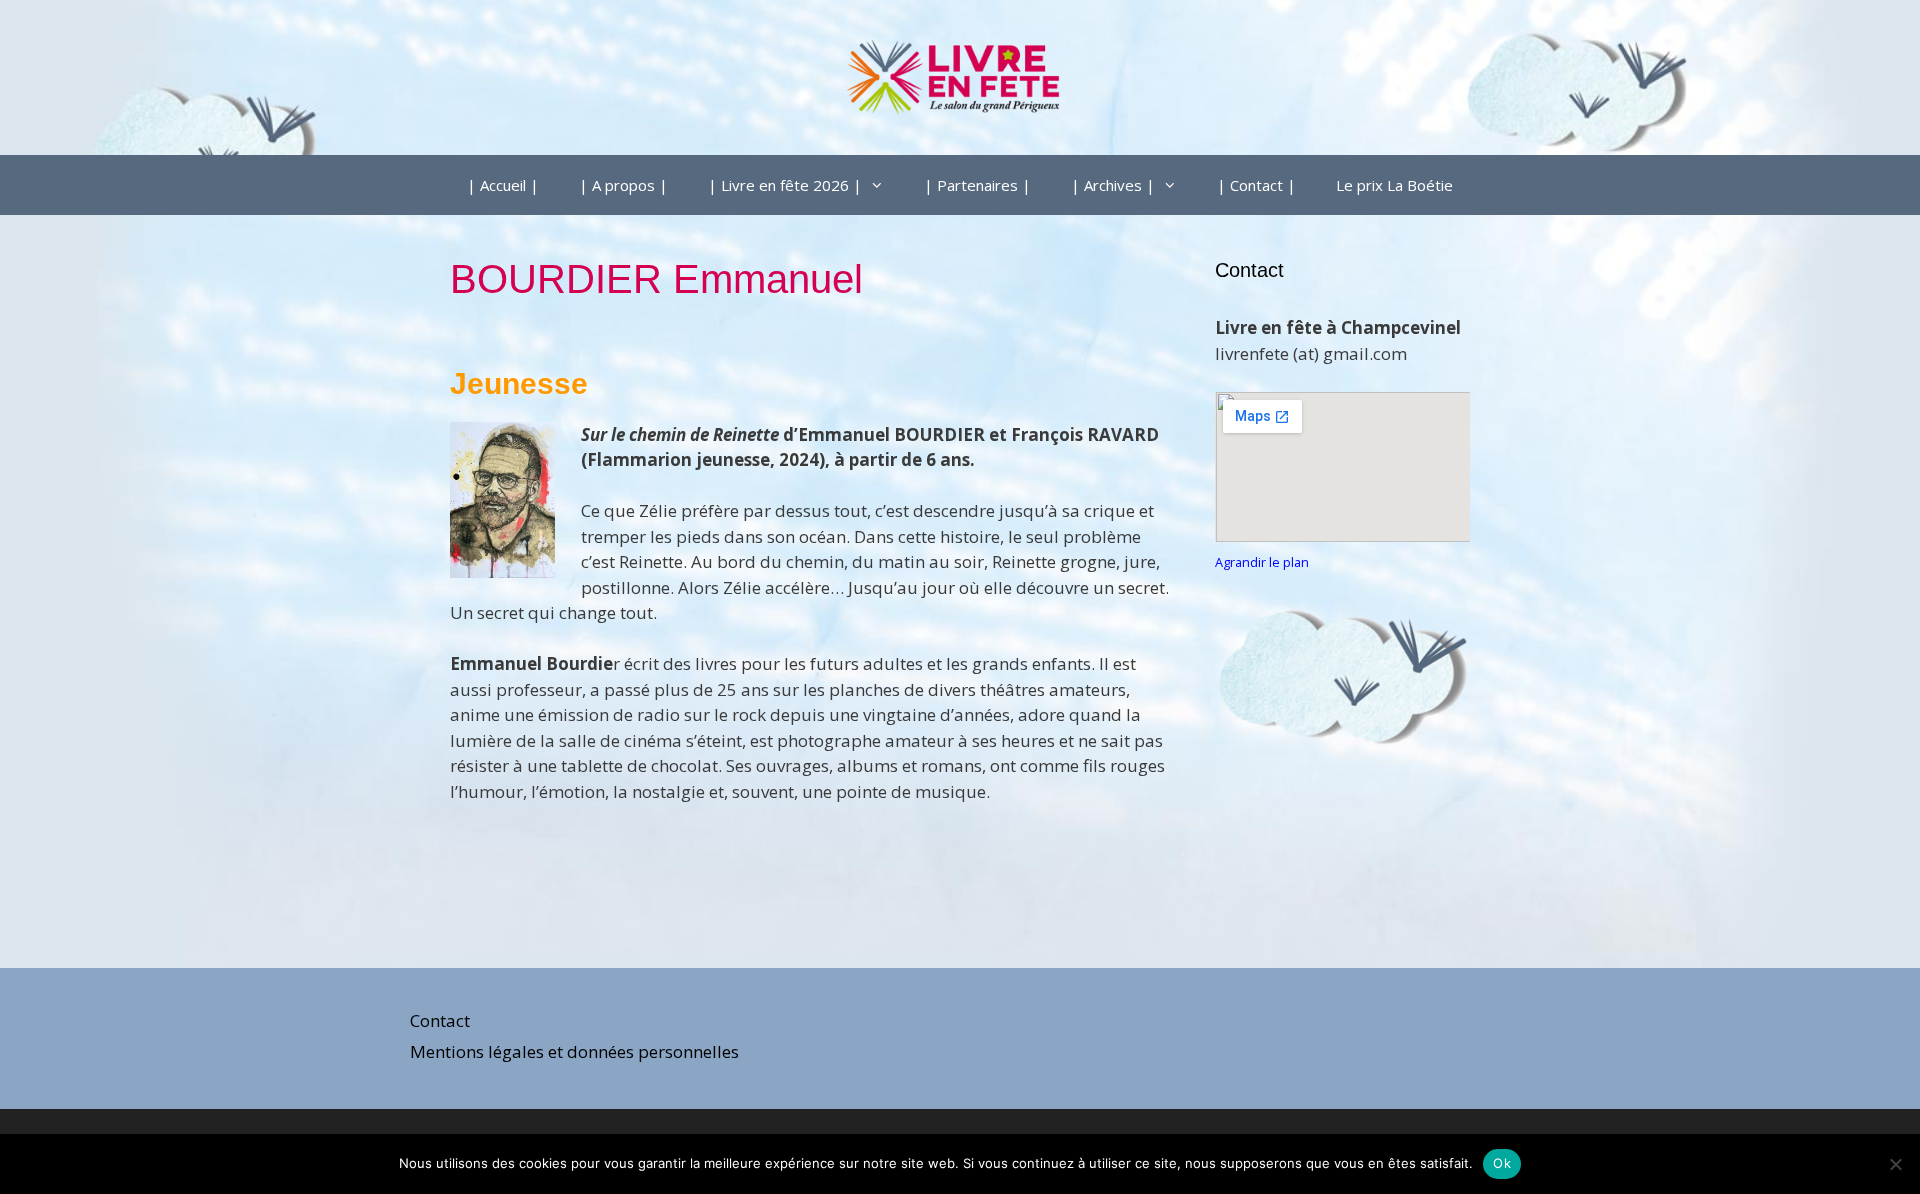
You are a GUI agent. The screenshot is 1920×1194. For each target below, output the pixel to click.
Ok (1502, 1163)
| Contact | (1256, 185)
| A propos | (623, 185)
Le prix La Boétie (1394, 185)
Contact (440, 1020)
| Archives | (1113, 185)
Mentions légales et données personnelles (574, 1051)
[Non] (1895, 1164)
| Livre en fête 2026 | (785, 185)
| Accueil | (503, 185)
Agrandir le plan (1262, 562)
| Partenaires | (977, 185)
